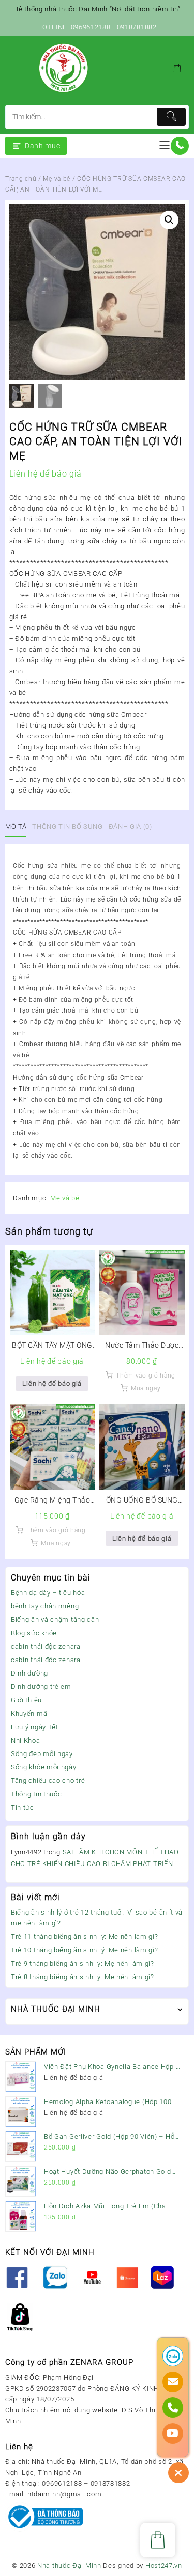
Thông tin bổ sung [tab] (67, 826)
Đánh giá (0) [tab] (130, 826)
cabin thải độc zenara (46, 1646)
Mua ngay (146, 1388)
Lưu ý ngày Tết (35, 1727)
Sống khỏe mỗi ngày (44, 1767)
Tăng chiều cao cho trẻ (48, 1781)
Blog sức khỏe (34, 1633)
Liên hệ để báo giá (52, 1384)
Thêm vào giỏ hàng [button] (146, 1376)
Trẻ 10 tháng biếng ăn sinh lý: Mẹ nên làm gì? (85, 1950)
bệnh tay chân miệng (45, 1606)
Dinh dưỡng (29, 1673)
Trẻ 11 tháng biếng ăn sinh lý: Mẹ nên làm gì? (85, 1937)
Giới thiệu (26, 1700)
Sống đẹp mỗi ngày (42, 1754)
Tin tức (23, 1807)
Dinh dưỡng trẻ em (41, 1687)
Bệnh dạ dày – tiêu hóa (48, 1593)
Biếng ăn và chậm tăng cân (55, 1619)
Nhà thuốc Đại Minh (69, 2565)
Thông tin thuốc (36, 1794)
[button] (169, 220)
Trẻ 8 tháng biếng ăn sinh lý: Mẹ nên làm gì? (83, 1977)
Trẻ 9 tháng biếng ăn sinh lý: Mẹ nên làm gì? (83, 1963)
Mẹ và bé (57, 179)
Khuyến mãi (30, 1713)
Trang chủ (21, 179)
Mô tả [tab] (16, 826)
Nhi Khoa (26, 1740)
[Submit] (171, 117)
